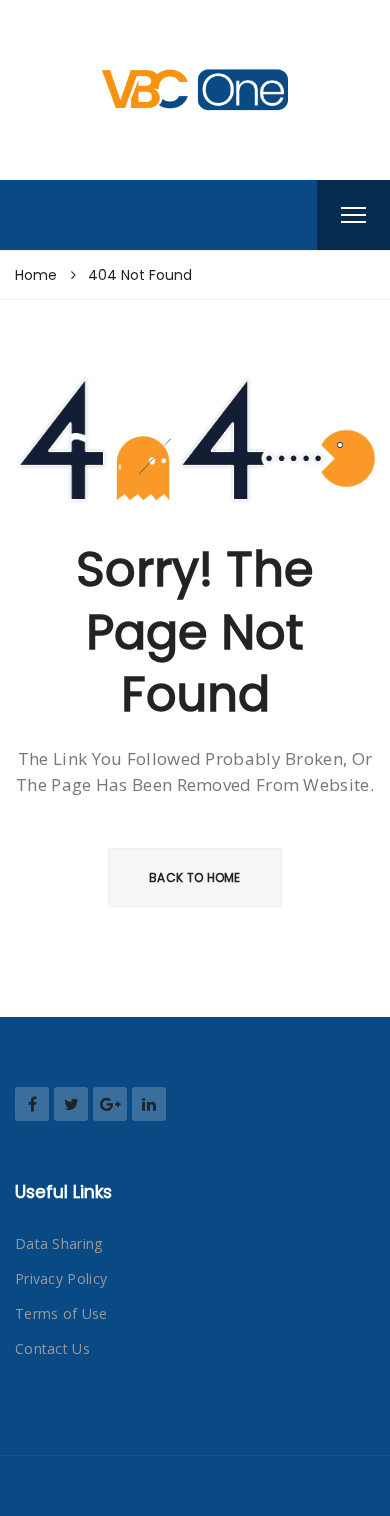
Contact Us (52, 1348)
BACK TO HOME (195, 877)
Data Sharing (59, 1243)
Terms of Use (61, 1313)
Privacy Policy (61, 1278)
